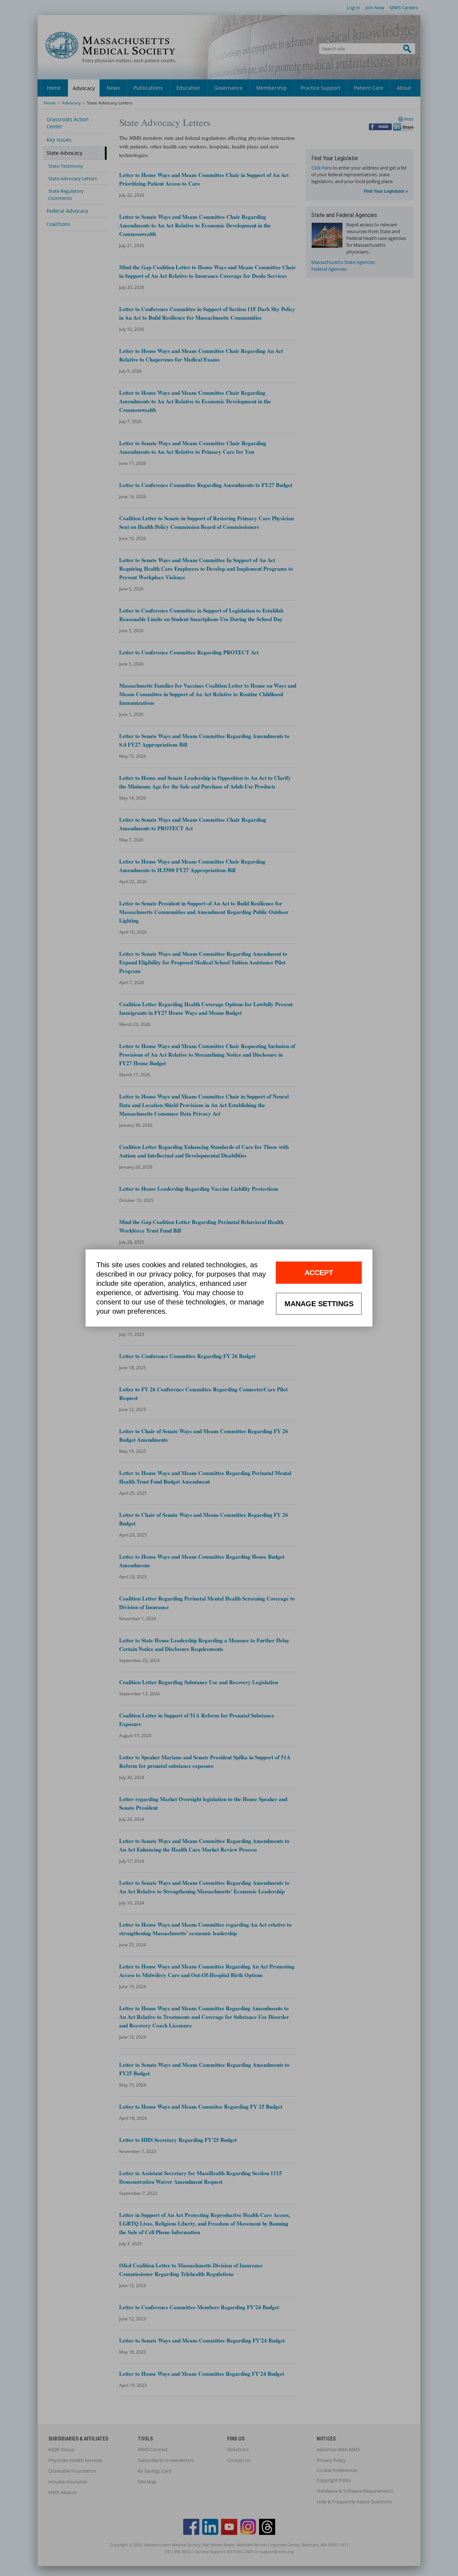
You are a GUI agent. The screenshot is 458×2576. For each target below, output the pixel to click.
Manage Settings (319, 1304)
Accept (319, 1273)
